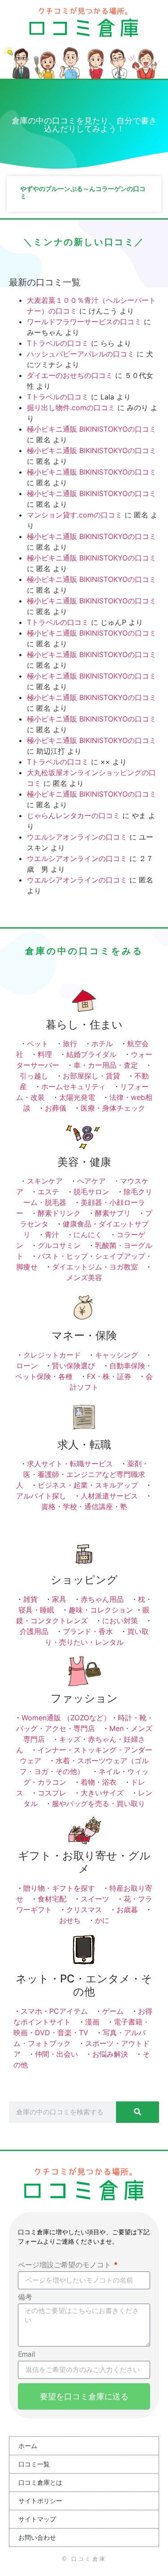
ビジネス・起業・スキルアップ (88, 1485)
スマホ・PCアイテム (54, 2011)
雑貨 (30, 1599)
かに (102, 1920)
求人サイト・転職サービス (70, 1464)
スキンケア (45, 1181)
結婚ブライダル (91, 1054)
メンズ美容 (84, 1277)
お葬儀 (56, 1108)
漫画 (92, 2022)
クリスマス (84, 1910)
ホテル (102, 1044)
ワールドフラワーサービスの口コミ (84, 322)
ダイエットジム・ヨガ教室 (95, 1267)
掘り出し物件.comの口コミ (71, 407)
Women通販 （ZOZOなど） (66, 1718)
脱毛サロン (91, 1192)
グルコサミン (59, 1245)
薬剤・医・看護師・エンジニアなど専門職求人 (82, 1474)
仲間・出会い (56, 2054)
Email (26, 2355)
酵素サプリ (113, 1213)
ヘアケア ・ (99, 1181)
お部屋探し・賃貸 (91, 1076)
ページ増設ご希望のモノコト (65, 2265)
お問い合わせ (37, 2538)
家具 (59, 1599)
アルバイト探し (41, 1496)
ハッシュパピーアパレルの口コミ (81, 354)
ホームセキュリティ (73, 1086)
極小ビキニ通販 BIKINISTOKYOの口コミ (92, 429)
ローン (27, 1366)
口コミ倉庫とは (40, 2483)
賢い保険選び (73, 1366)
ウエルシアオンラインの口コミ (77, 837)
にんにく (88, 1235)
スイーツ (95, 1899)
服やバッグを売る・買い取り (99, 1804)
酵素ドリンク (59, 1213)
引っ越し (34, 1076)
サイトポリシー (40, 2501)
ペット (38, 1044)
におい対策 (120, 1621)
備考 (25, 2298)
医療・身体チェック (113, 1108)
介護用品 (34, 1631)
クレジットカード (52, 1355)
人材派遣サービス (109, 1496)
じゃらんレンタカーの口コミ (73, 815)
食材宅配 (52, 1899)
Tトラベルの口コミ (58, 343)
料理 (45, 1054)
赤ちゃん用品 (102, 1599)
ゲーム (113, 2011)
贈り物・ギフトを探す (59, 1888)
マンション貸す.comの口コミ (75, 515)
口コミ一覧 (34, 2464)
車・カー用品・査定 (106, 1065)
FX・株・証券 (109, 1376)
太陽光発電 (77, 1097)
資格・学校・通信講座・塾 (84, 1507)
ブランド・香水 (88, 1631)
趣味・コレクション (101, 1610)
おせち (70, 1920)
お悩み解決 (110, 2054)
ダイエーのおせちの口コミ (70, 375)
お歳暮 (127, 1910)
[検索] (138, 2112)
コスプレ (52, 1793)
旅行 (70, 1044)
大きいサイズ (102, 1793)
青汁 (52, 1235)
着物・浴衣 (99, 1782)
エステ (48, 1192)
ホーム (28, 2446)
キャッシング (116, 1355)
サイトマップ (37, 2519)
